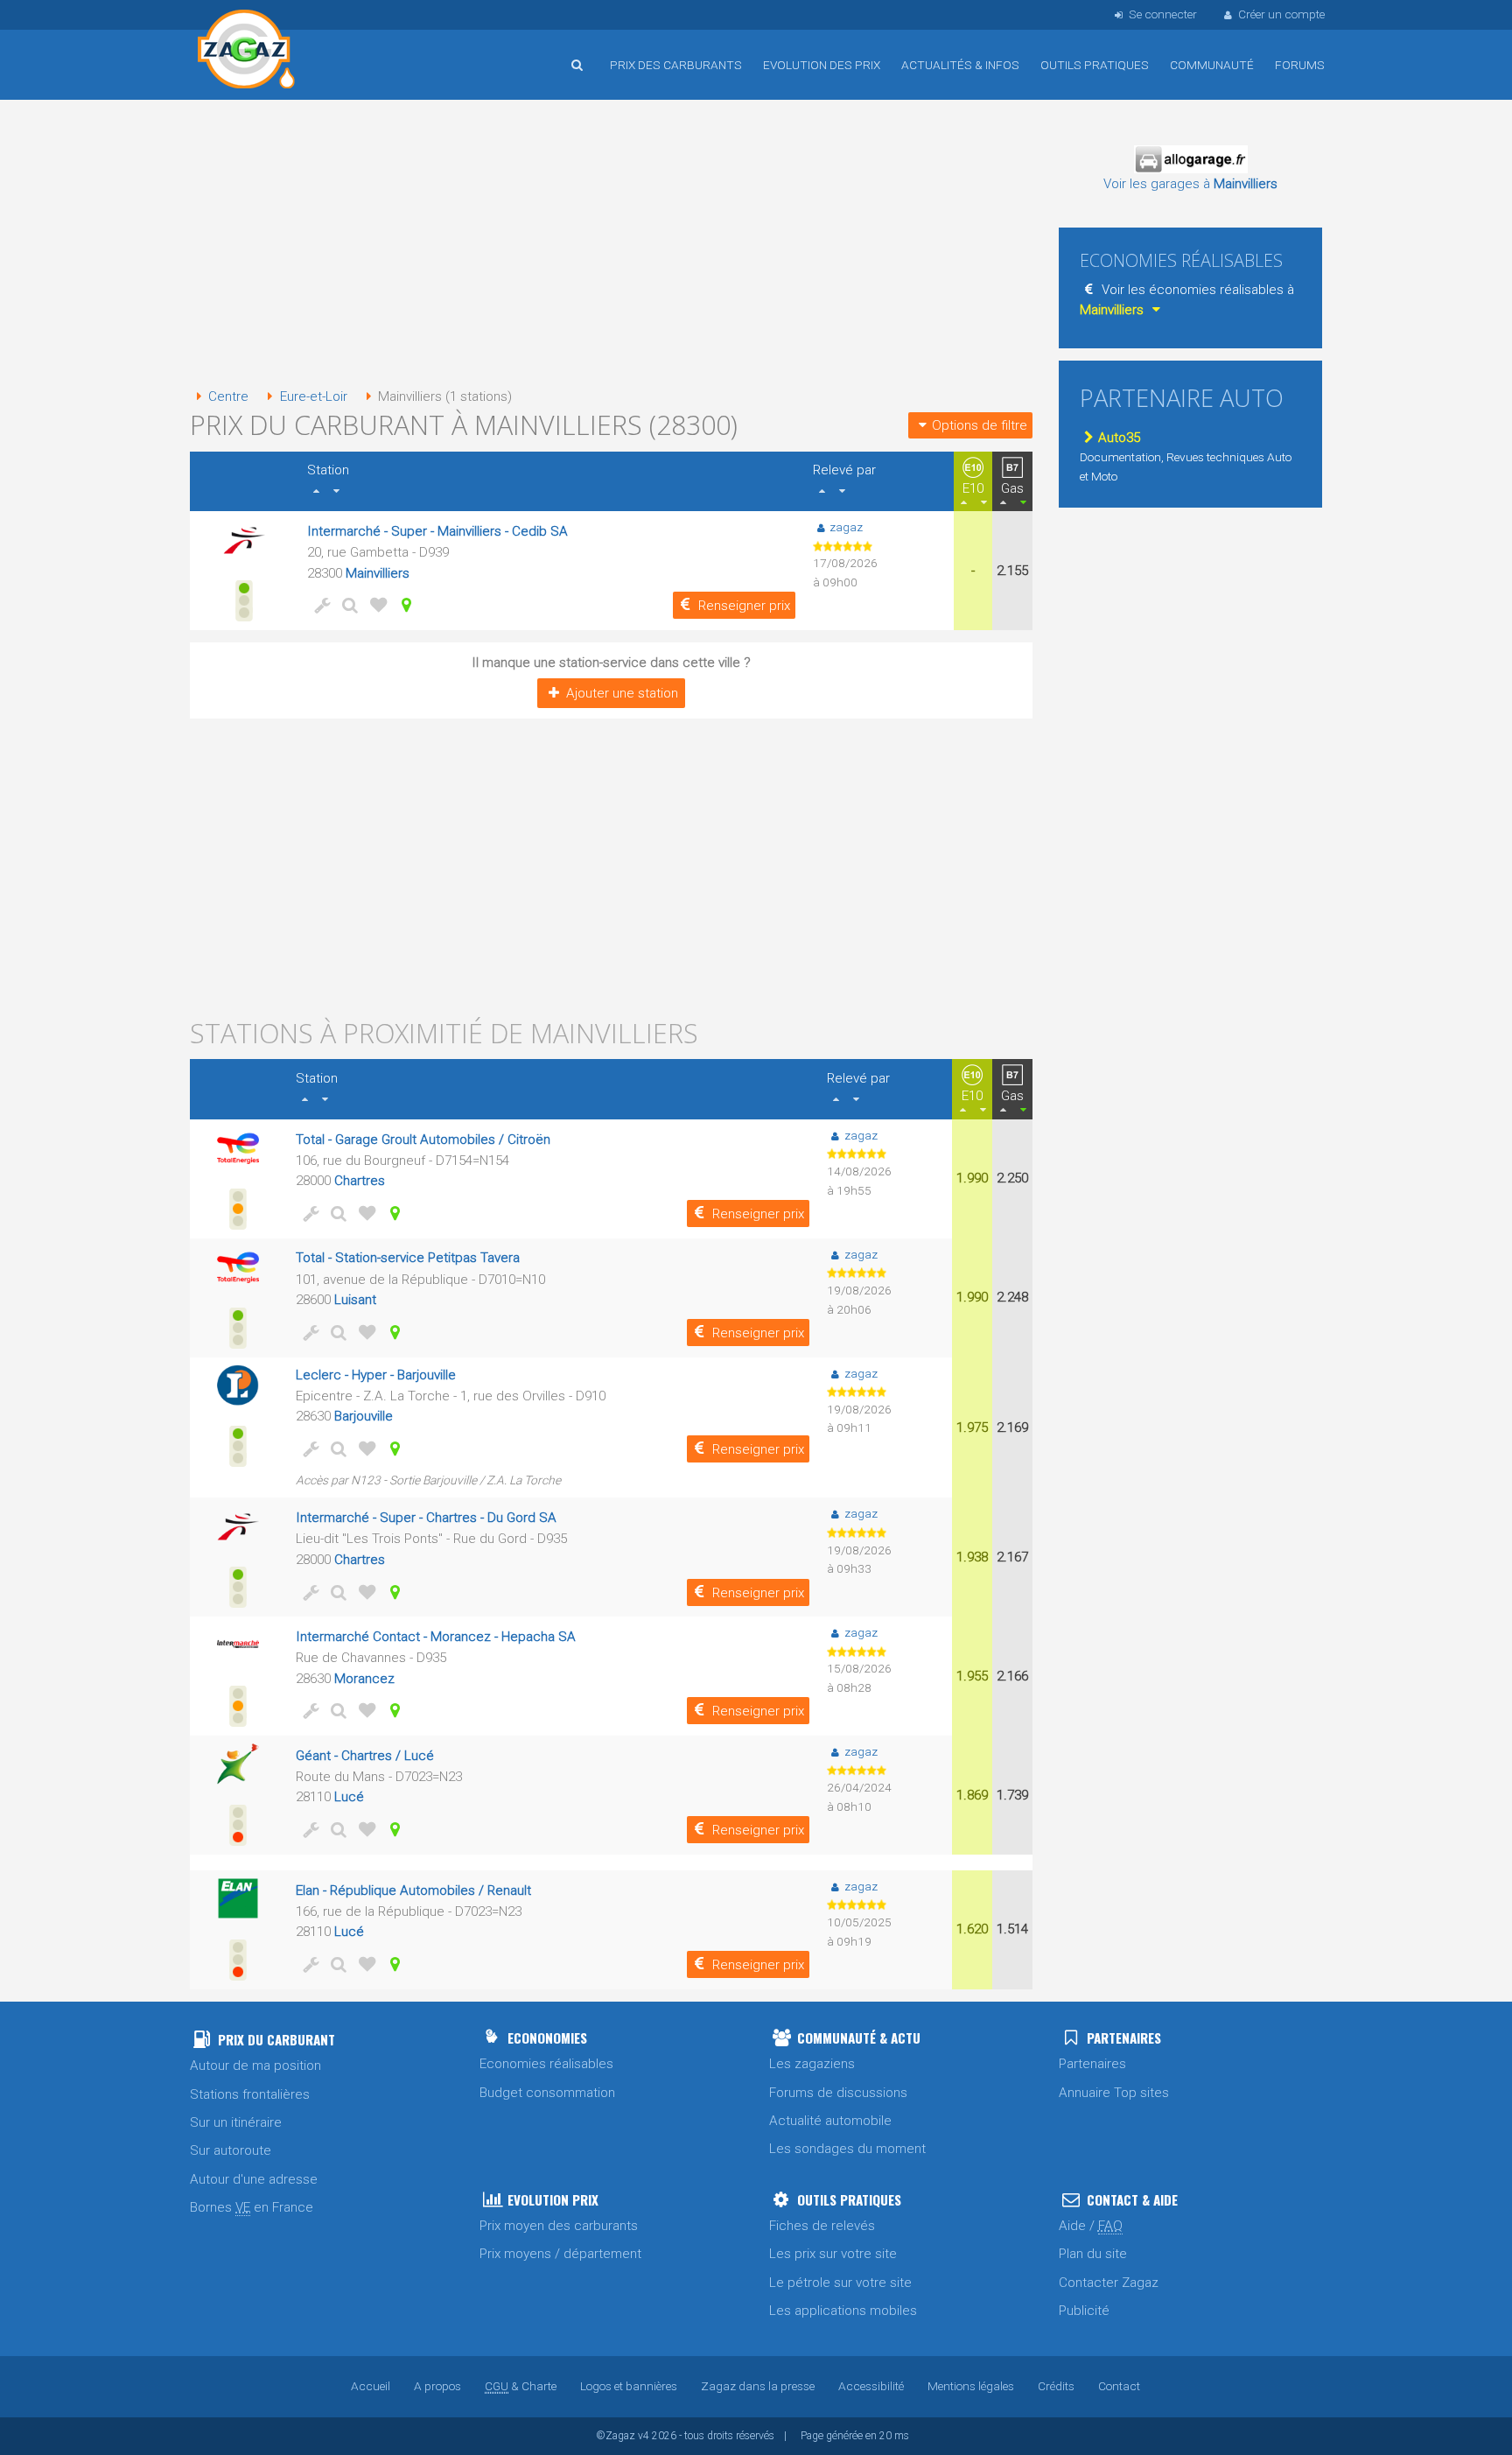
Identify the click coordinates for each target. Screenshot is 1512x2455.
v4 (644, 2436)
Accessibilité (871, 2386)
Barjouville (364, 1416)
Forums (1300, 65)
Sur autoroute (231, 2150)
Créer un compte (1281, 14)
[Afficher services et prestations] (319, 605)
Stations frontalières (250, 2094)
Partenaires (1092, 2064)
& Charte (521, 2386)
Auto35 (1119, 438)
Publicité (1084, 2311)
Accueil (247, 52)
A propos (437, 2386)
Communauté (1212, 65)
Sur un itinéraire (236, 2122)
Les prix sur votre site (833, 2254)
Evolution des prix (822, 65)
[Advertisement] (611, 245)
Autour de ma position (255, 2066)
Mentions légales (971, 2386)
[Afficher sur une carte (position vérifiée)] (403, 605)
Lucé (349, 1797)
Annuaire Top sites (1114, 2093)
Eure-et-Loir (313, 396)
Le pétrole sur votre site (840, 2283)
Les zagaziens (812, 2064)
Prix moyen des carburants (559, 2226)
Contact (1119, 2386)
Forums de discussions (838, 2093)
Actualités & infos (960, 65)
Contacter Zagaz (1109, 2283)
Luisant (355, 1300)
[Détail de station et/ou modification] (347, 605)
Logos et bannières (629, 2386)
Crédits (1056, 2386)
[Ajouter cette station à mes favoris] (375, 605)
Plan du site (1093, 2254)
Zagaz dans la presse (758, 2386)
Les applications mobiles (843, 2311)
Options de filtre (980, 425)
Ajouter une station (622, 693)
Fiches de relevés (822, 2226)
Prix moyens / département (560, 2254)
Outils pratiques (1095, 65)
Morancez (364, 1679)
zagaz (846, 527)
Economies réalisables (546, 2064)
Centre (228, 396)
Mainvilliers (378, 573)
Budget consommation (547, 2093)
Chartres (360, 1181)
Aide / (1091, 2226)
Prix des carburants (676, 65)
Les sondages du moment (847, 2149)
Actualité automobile (830, 2121)
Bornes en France (252, 2207)
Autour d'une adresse (254, 2179)
